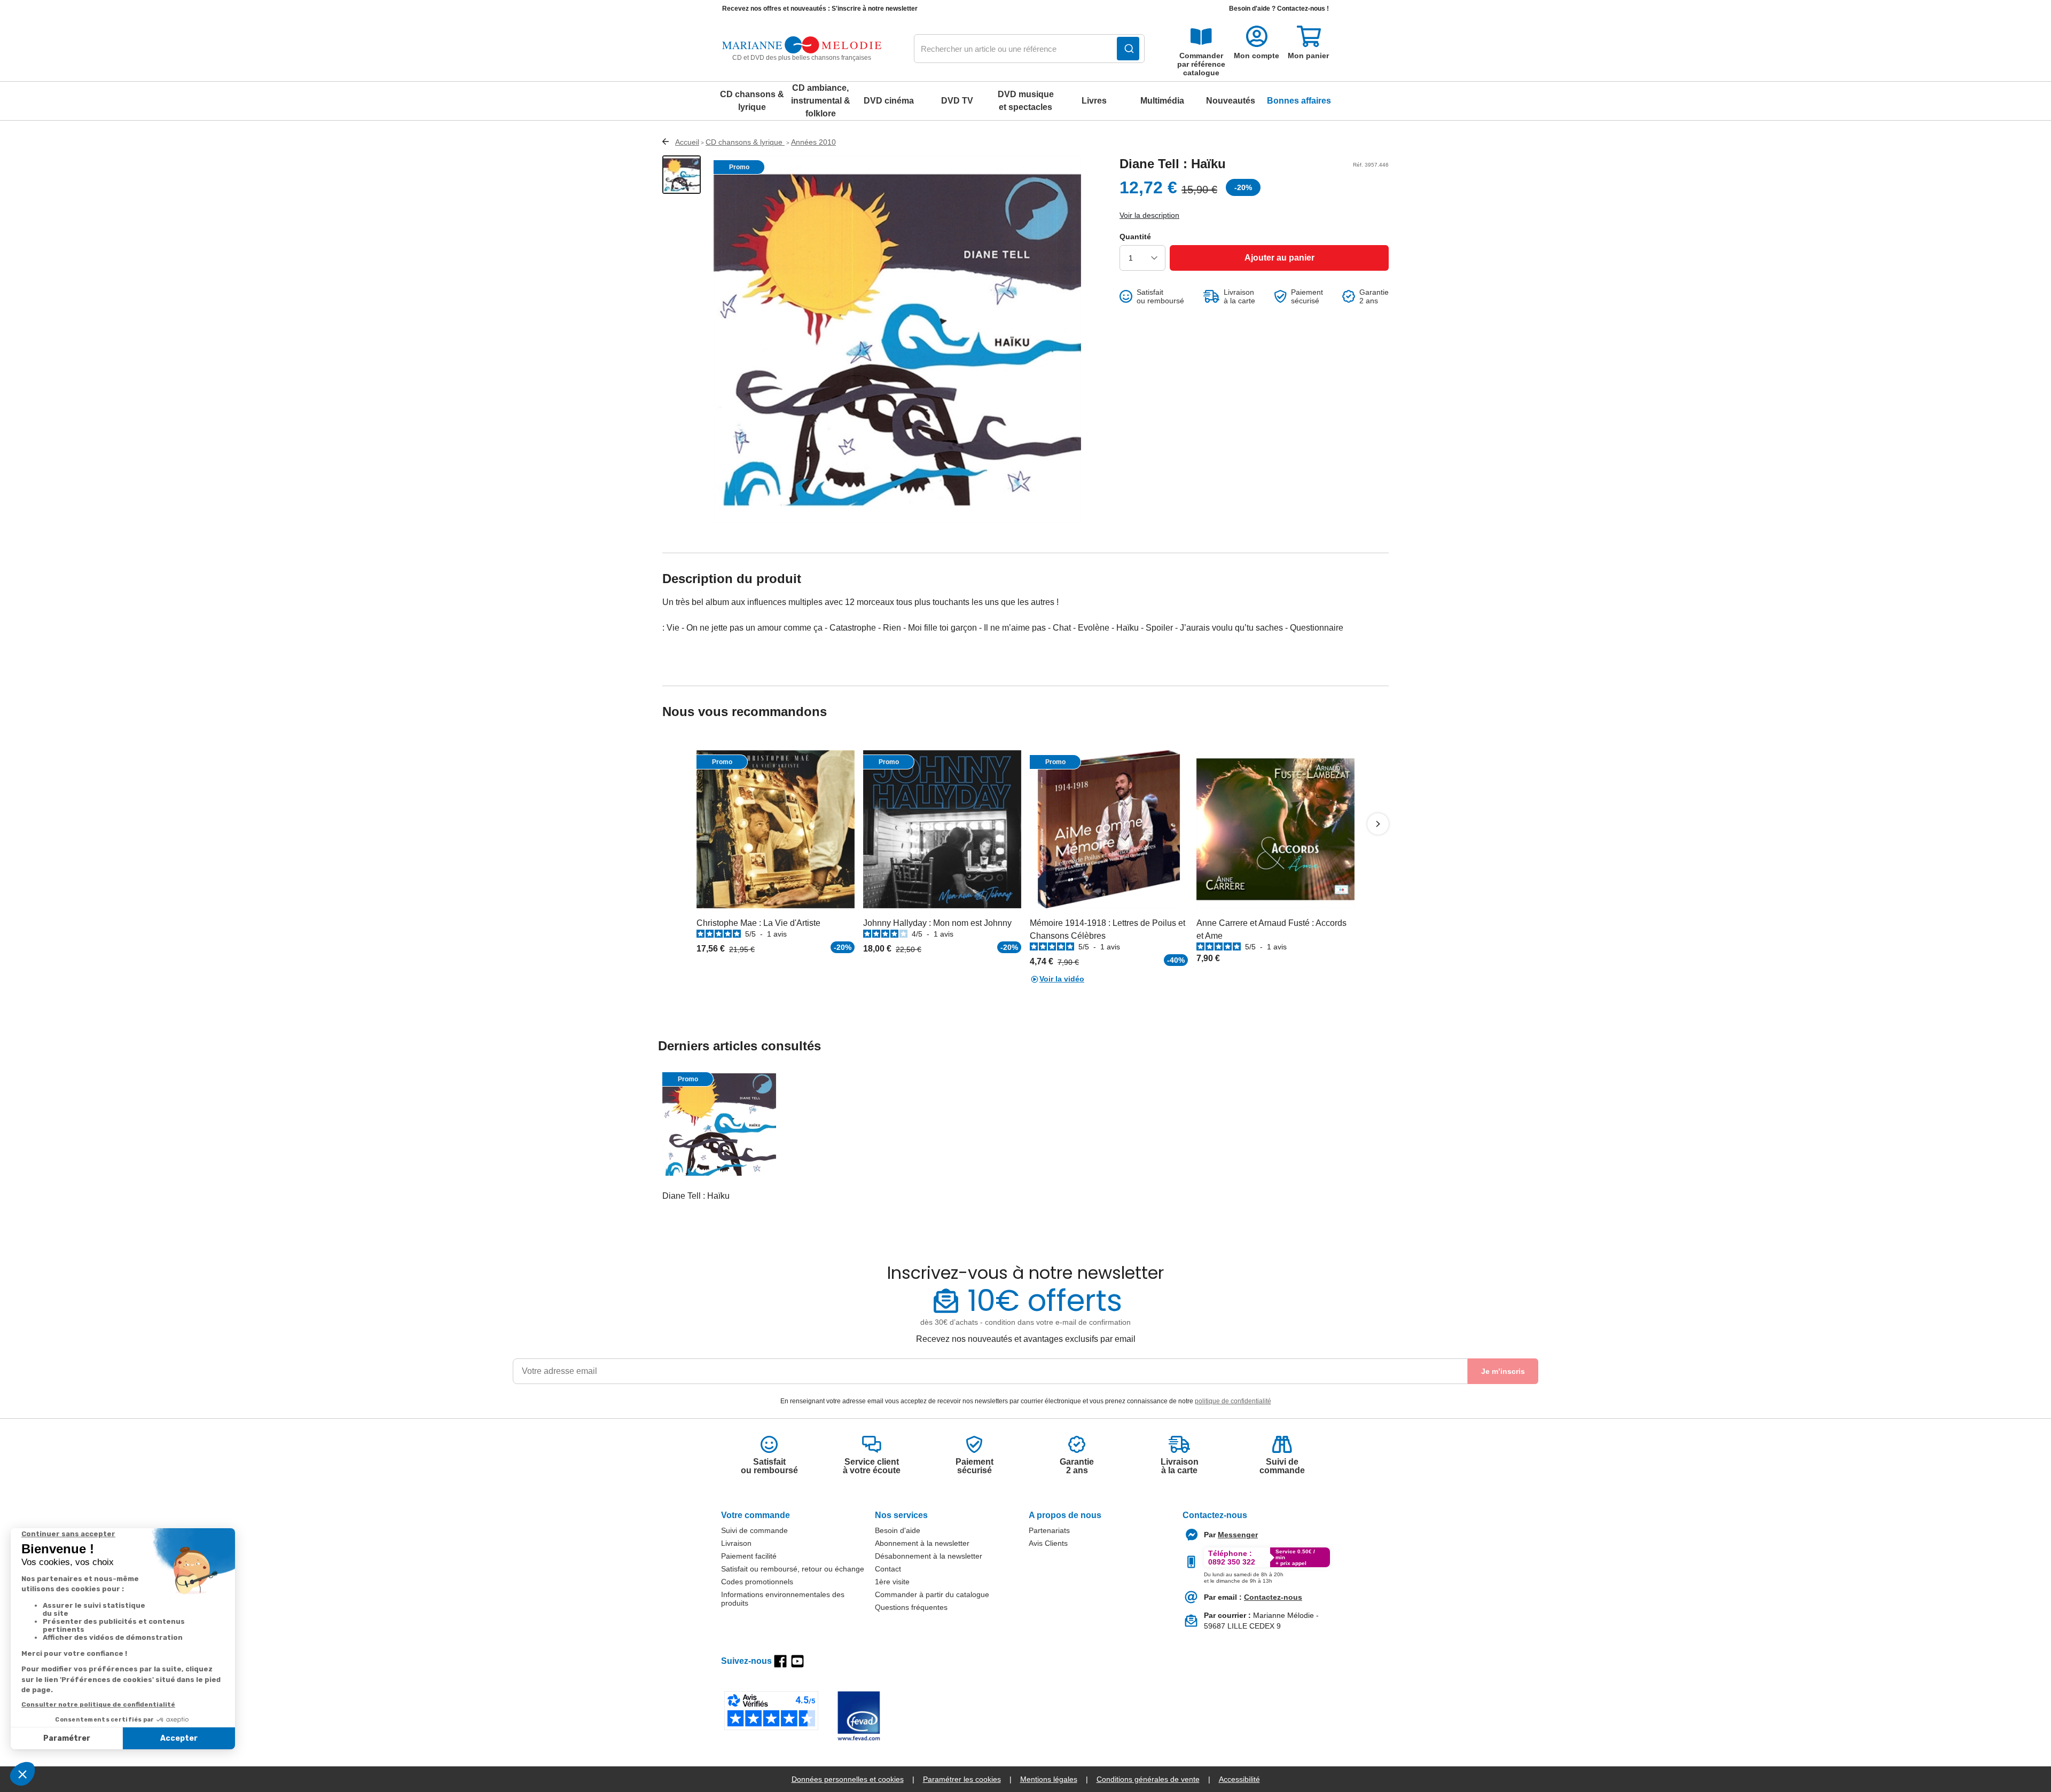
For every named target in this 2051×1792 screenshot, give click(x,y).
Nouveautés (1231, 101)
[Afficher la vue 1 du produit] (682, 175)
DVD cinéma (889, 101)
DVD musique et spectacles (1026, 101)
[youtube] (797, 1661)
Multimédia (1162, 101)
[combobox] (1029, 49)
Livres (1094, 101)
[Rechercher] (1128, 49)
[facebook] (780, 1661)
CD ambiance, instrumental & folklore (821, 101)
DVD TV (957, 101)
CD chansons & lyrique (752, 101)
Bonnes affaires (1299, 101)
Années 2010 (813, 142)
